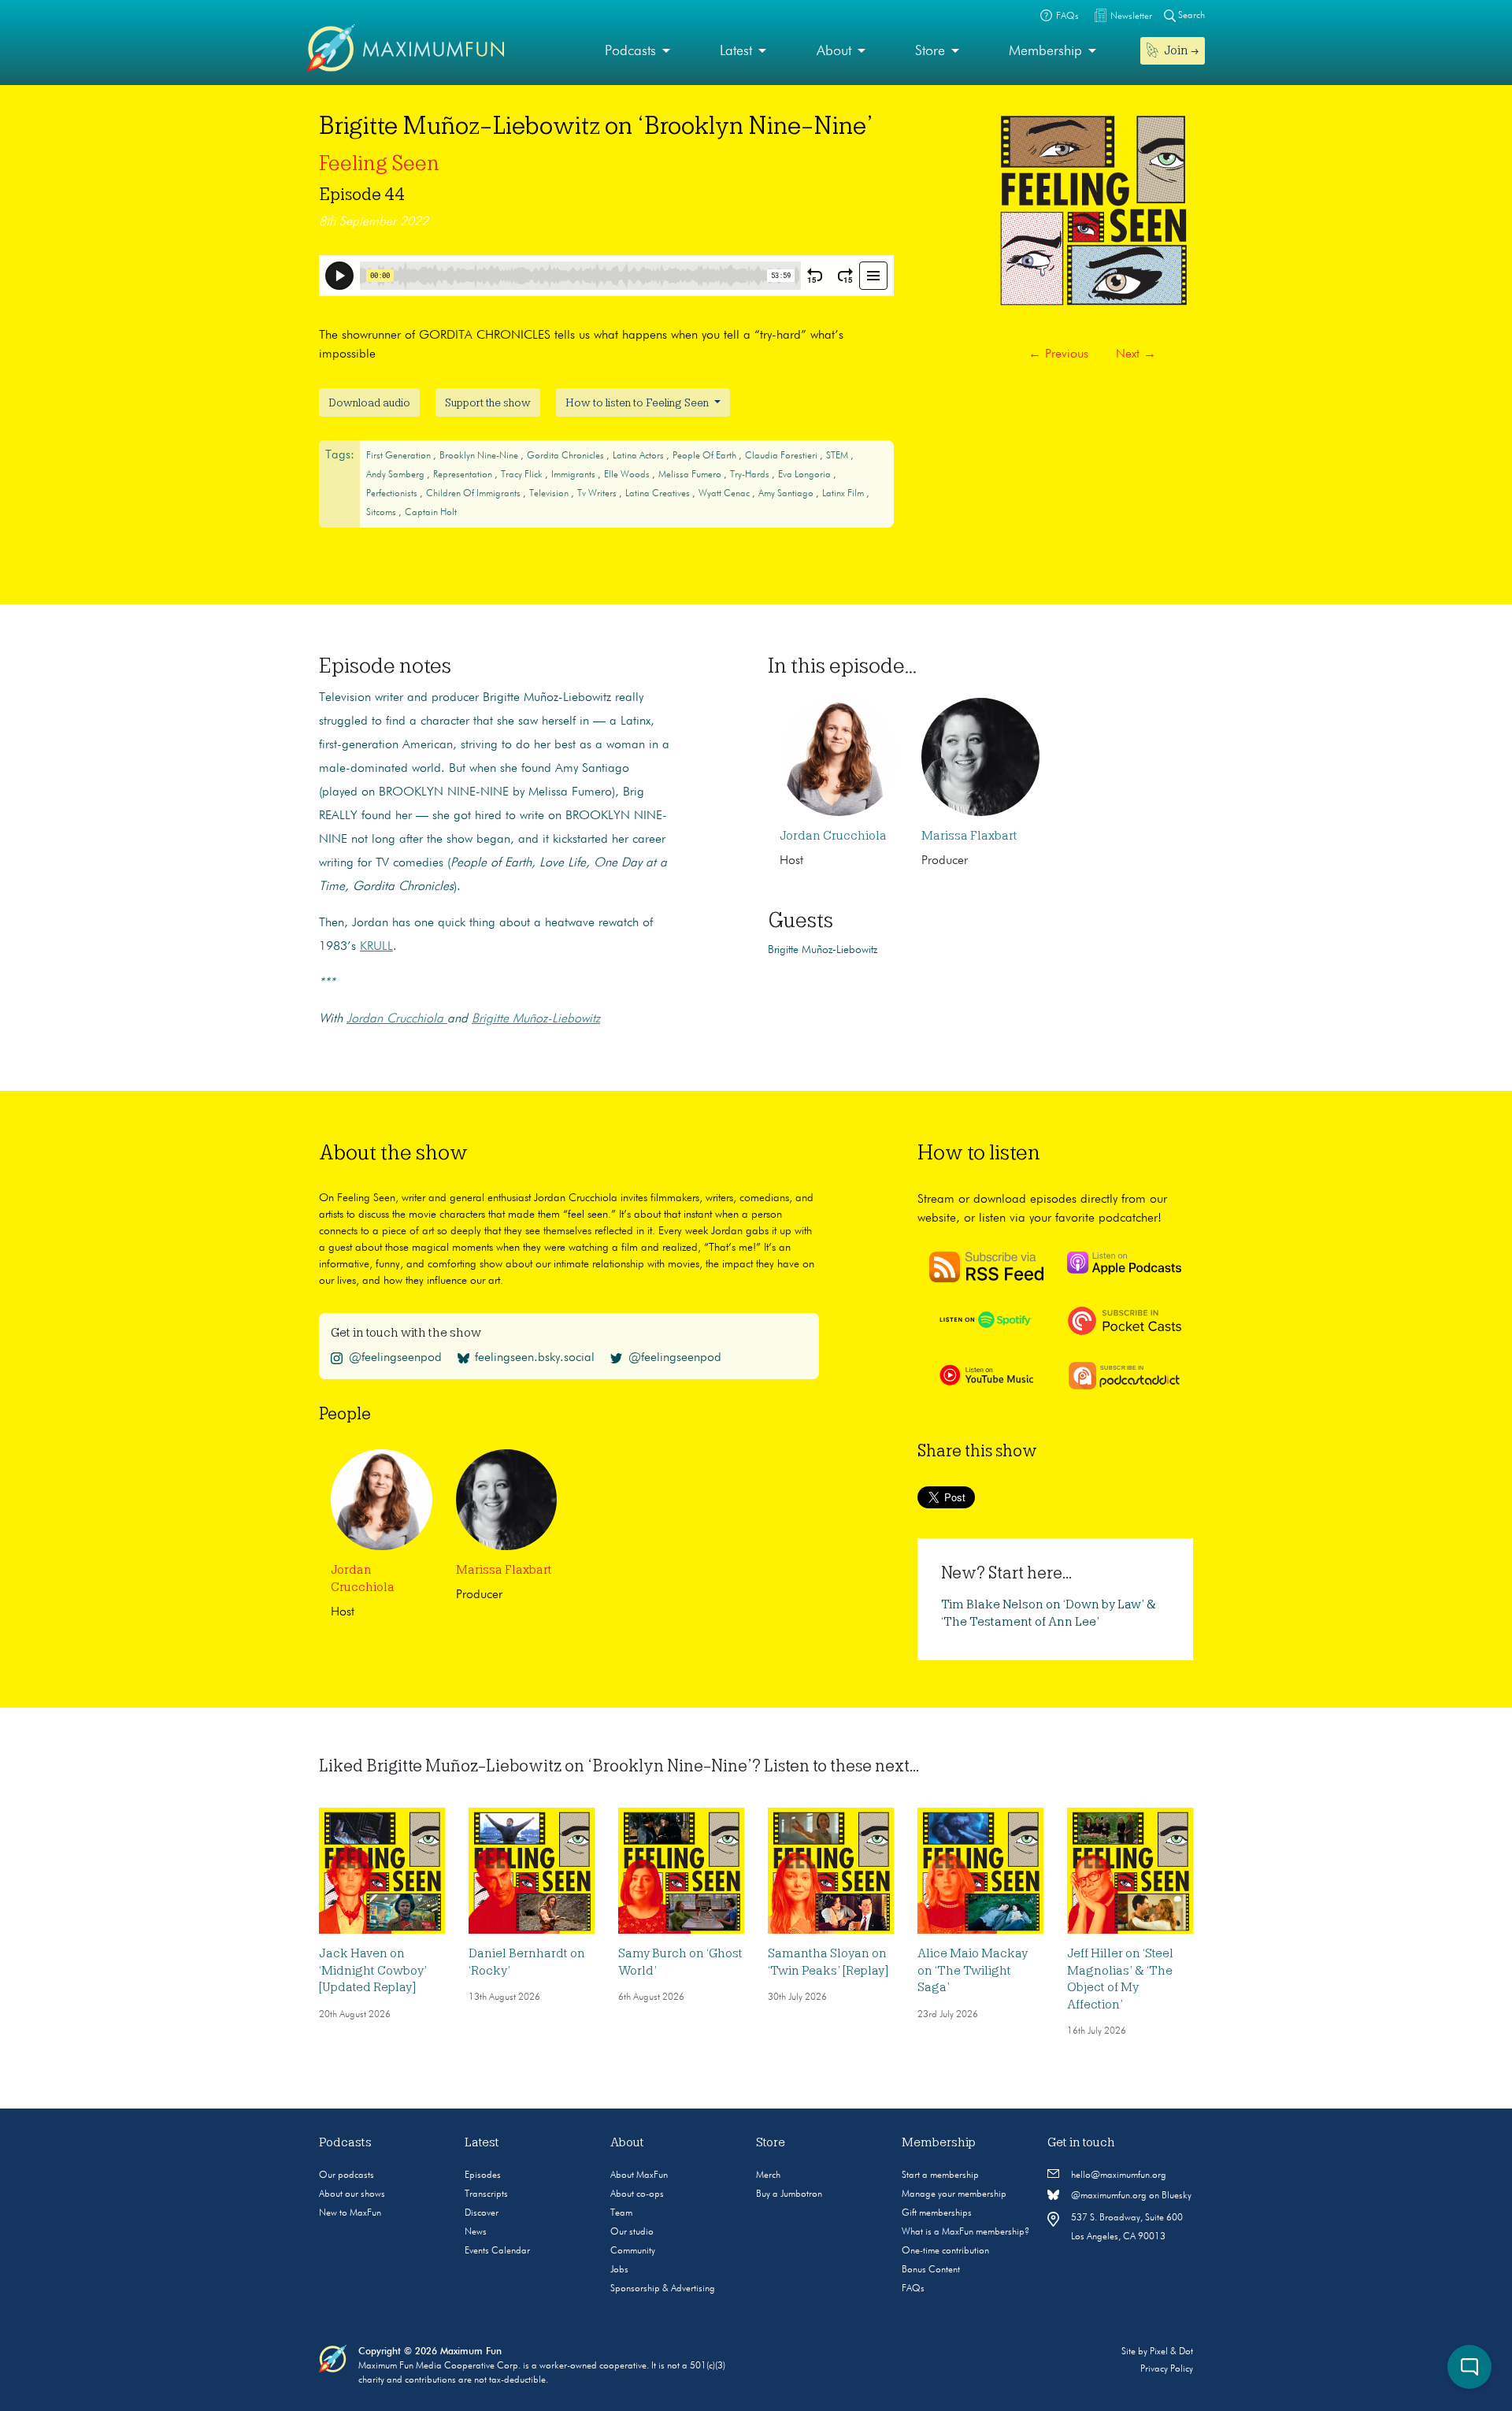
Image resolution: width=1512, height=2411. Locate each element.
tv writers (598, 494)
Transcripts (486, 2194)
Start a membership (940, 2175)
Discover (482, 2213)
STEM (838, 456)
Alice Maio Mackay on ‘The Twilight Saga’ (973, 1970)
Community (633, 2251)
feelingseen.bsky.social (535, 1358)
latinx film (844, 494)
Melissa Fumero (691, 475)
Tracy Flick (523, 475)
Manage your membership (954, 2194)
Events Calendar (497, 2251)
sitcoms (382, 513)
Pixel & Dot (1171, 2352)
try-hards (751, 475)
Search (1190, 16)
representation (464, 475)
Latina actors (639, 456)
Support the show (488, 402)
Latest (736, 51)
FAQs (913, 2289)
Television (550, 494)
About (834, 51)
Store (930, 51)
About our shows (352, 2194)
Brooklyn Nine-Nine (480, 456)
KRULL (376, 947)
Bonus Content (931, 2270)
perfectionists (393, 494)
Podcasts (630, 51)
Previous (1058, 354)
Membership (1045, 51)
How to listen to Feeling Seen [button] (638, 402)
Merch (768, 2175)
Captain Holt (431, 513)
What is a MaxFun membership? (965, 2232)
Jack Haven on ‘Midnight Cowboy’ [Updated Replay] (373, 1970)
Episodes (483, 2175)
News (476, 2232)
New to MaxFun (350, 2213)
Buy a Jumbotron (789, 2194)
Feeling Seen (379, 163)
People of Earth (706, 456)
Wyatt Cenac (725, 494)
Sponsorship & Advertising (663, 2289)
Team (621, 2213)
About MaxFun (639, 2175)
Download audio (369, 402)
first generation (400, 456)
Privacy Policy (1167, 2369)
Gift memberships (937, 2213)
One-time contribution (945, 2251)
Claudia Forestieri (782, 456)
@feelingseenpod (395, 1358)
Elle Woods (628, 475)
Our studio (632, 2232)
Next (1136, 354)
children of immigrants (474, 494)
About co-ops (637, 2194)
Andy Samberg (397, 475)
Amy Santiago (787, 494)
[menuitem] (637, 52)
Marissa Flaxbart (969, 836)
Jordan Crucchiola (833, 836)
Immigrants (574, 475)
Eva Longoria (806, 475)
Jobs (619, 2270)
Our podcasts (346, 2175)
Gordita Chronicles (567, 456)
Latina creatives (659, 494)
